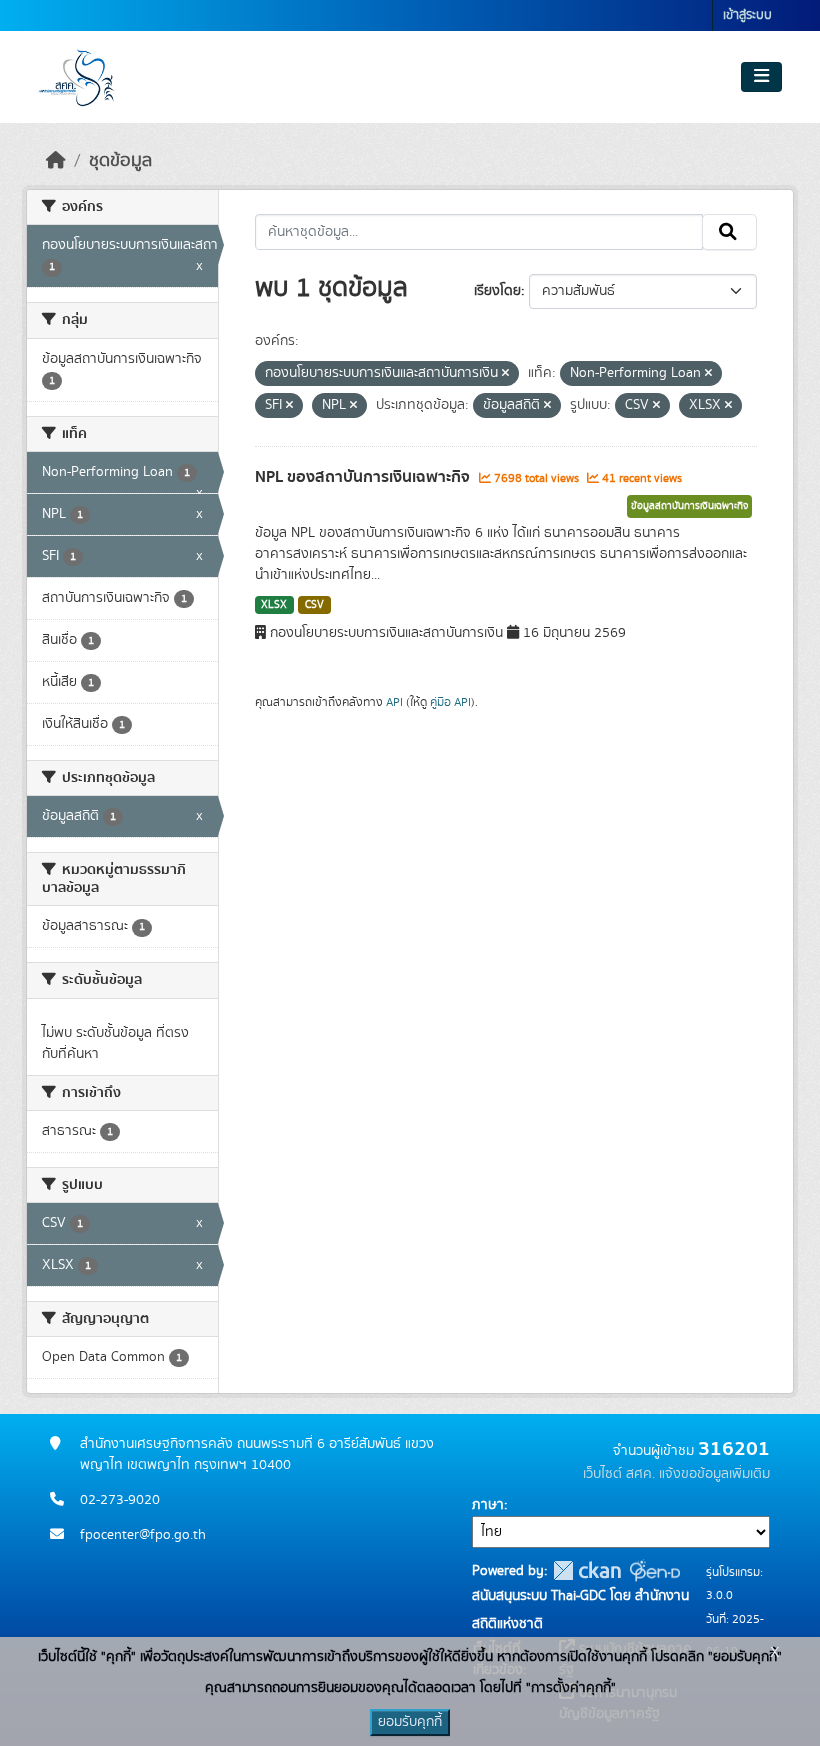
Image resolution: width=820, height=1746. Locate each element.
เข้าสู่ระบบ (747, 15)
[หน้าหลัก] (56, 161)
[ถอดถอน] (505, 374)
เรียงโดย (497, 291)
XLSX (274, 605)
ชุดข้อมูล (120, 161)
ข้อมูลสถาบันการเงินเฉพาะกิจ (689, 506)
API (394, 702)
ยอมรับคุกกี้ (410, 1722)
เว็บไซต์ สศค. (619, 1474)
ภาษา (488, 1505)
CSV (314, 605)
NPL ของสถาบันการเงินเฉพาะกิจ (364, 477)
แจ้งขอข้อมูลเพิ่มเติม (714, 1474)
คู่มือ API (450, 702)
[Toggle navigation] (761, 77)
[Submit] (729, 232)
